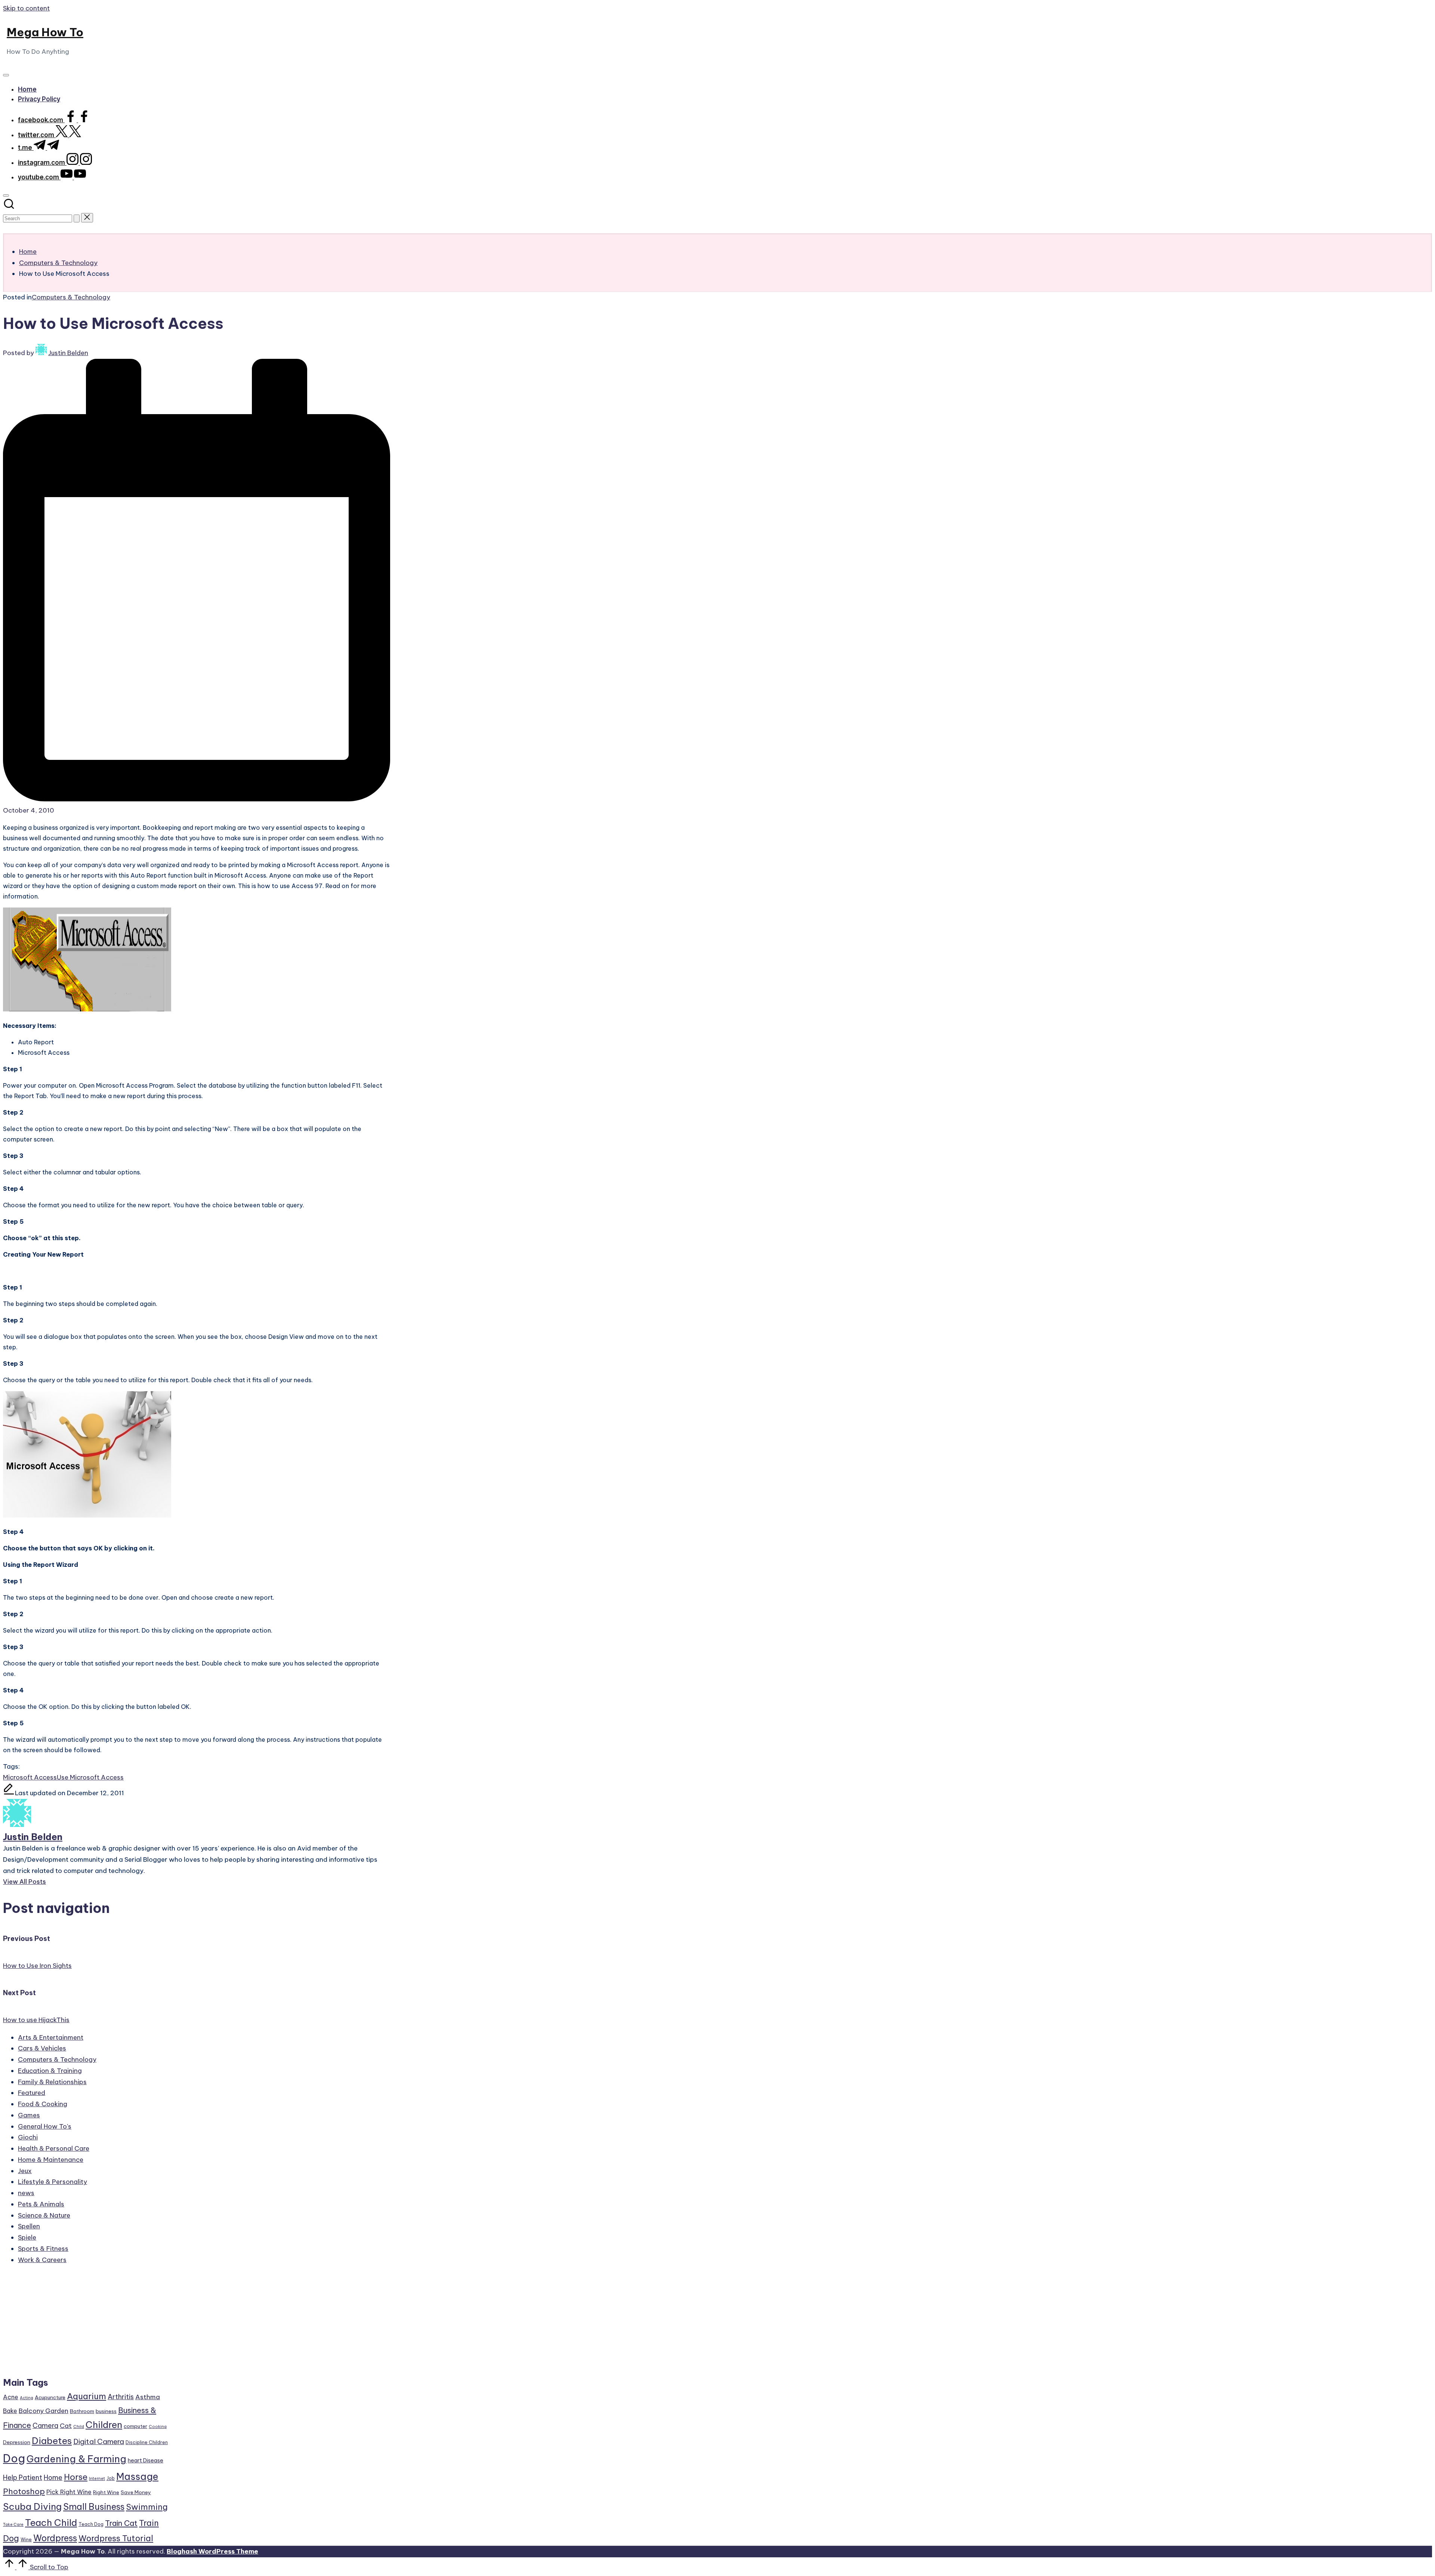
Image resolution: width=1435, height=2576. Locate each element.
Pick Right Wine (69, 2492)
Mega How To (45, 32)
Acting (27, 2398)
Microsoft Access (30, 1777)
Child (79, 2426)
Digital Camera (99, 2441)
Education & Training (50, 2071)
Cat (66, 2426)
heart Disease (146, 2460)
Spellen (29, 2226)
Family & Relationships (52, 2082)
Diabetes (52, 2441)
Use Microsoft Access (90, 1777)
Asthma (148, 2397)
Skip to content (26, 8)
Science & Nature (44, 2215)
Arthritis (121, 2397)
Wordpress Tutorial (116, 2538)
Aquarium (87, 2396)
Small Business (94, 2507)
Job (111, 2478)
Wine (26, 2540)
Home (53, 2478)
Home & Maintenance (51, 2160)
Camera (45, 2426)
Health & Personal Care (54, 2148)
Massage (137, 2477)
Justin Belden (33, 1837)
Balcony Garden (44, 2411)
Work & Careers (42, 2260)
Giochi (28, 2137)
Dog (14, 2458)
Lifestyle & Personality (53, 2182)
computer (135, 2426)
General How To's (45, 2126)
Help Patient (23, 2478)
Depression (17, 2442)
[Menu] (6, 75)
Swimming (147, 2507)
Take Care (13, 2524)
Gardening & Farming (76, 2459)
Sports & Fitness (43, 2249)
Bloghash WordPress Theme (212, 2551)
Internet (97, 2478)
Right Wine (106, 2492)
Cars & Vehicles (42, 2048)
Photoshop (24, 2491)
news (26, 2193)
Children (104, 2425)
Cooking (158, 2426)
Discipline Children (147, 2442)
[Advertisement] (86, 2324)
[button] (77, 218)
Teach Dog (91, 2524)
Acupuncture (50, 2397)
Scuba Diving (32, 2506)
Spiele (27, 2237)
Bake (10, 2411)
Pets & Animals (41, 2204)
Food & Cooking (43, 2104)
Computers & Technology (71, 297)
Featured (32, 2093)
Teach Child (51, 2523)
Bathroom (82, 2411)
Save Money (136, 2492)
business (106, 2411)
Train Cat (121, 2523)
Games (29, 2115)
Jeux (25, 2171)
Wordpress (55, 2538)
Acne (11, 2397)
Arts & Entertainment (51, 2037)
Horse (76, 2477)
